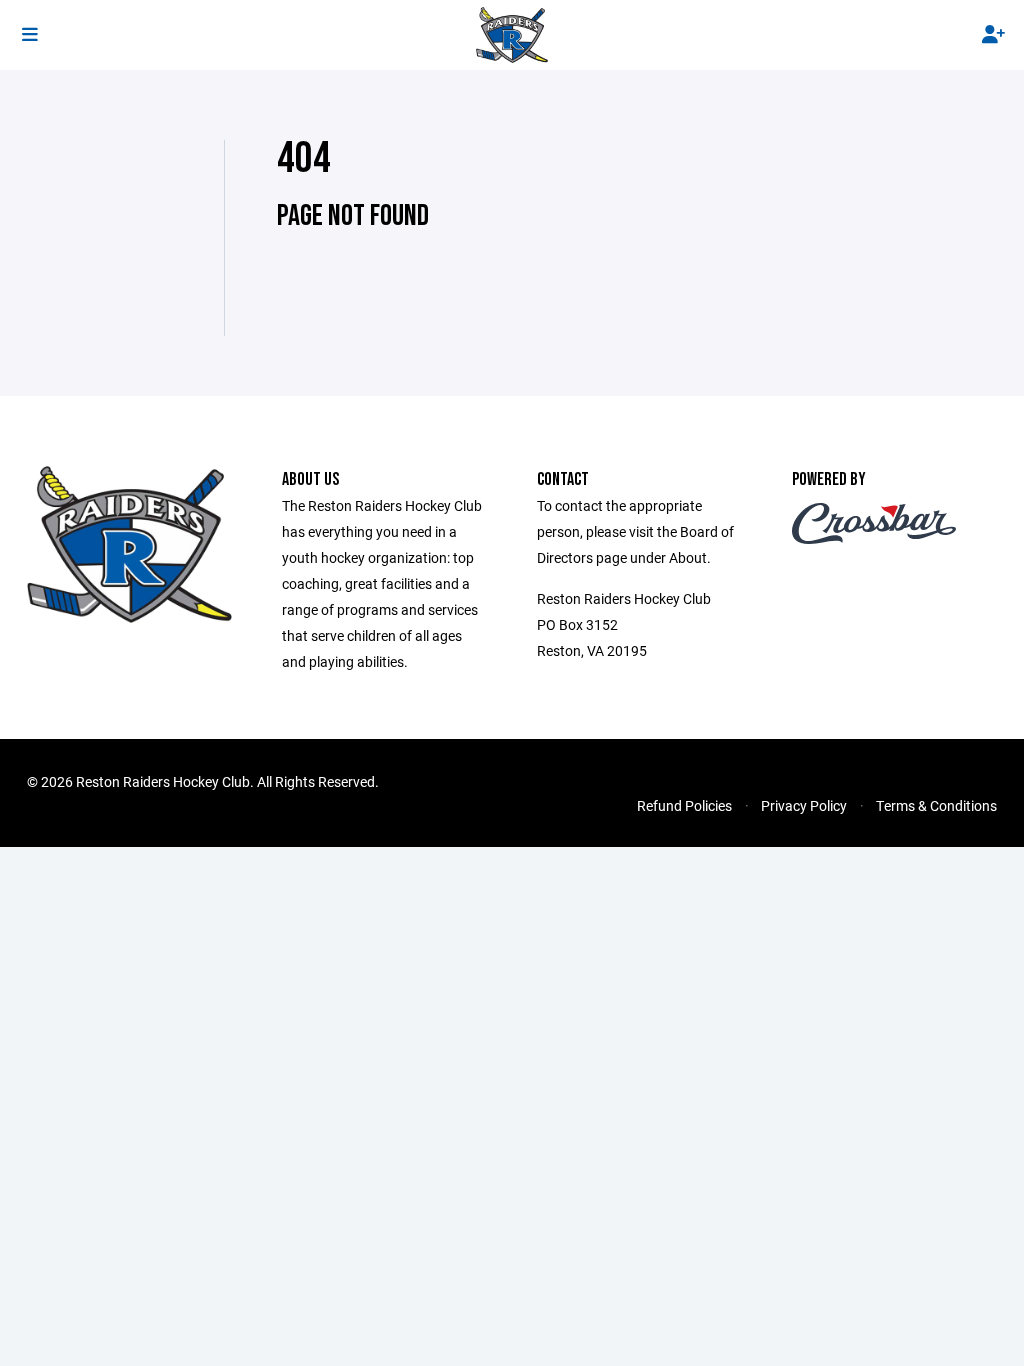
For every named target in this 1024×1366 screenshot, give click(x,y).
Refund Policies (684, 805)
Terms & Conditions (936, 805)
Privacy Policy (804, 805)
